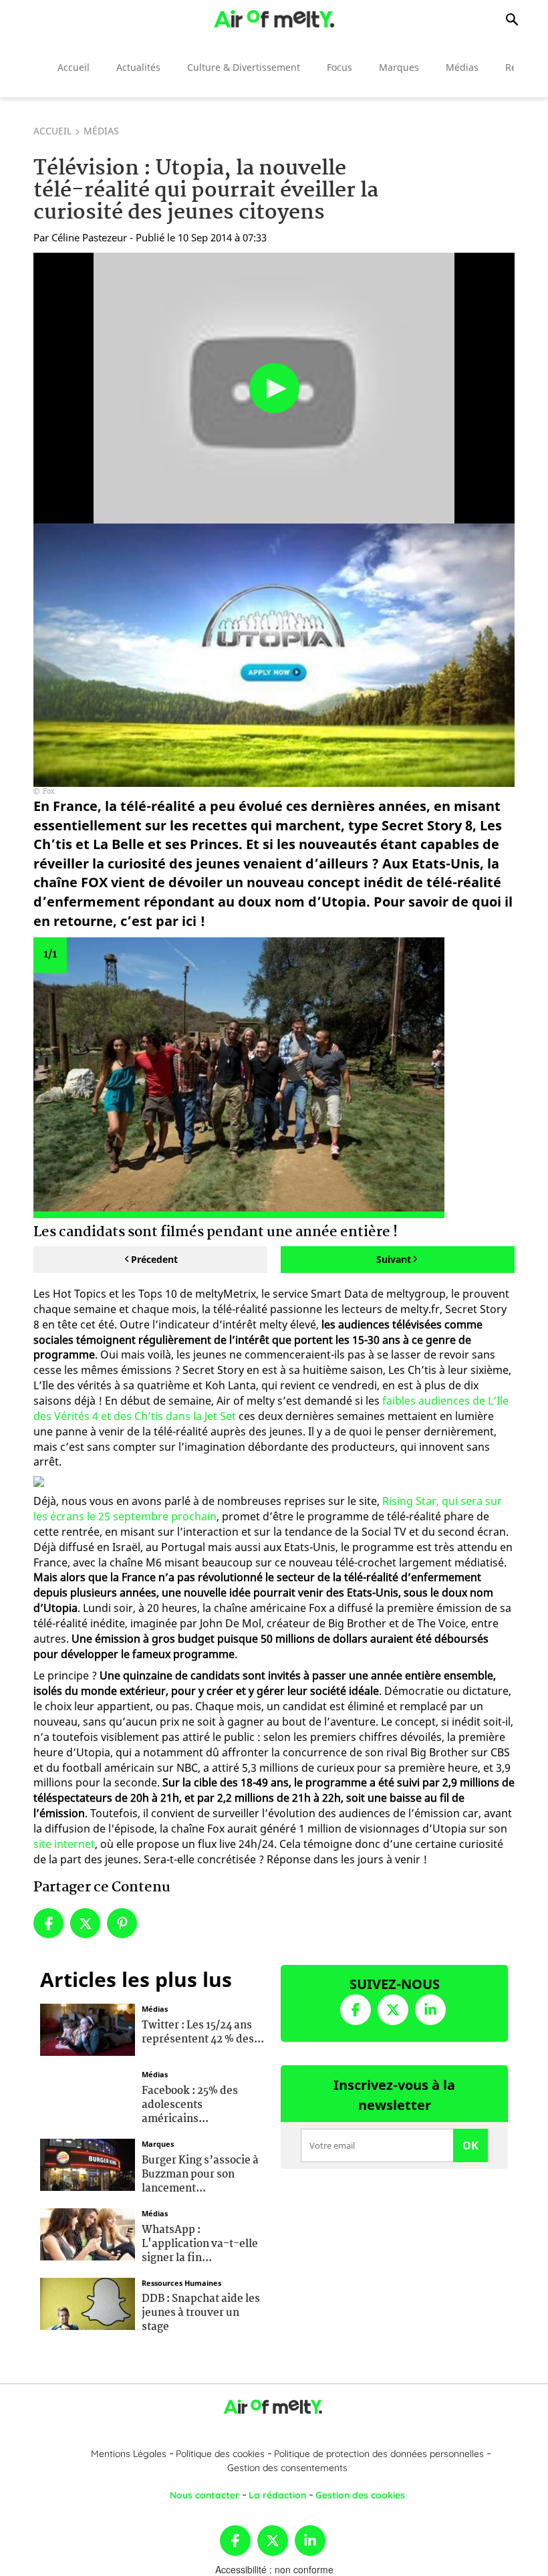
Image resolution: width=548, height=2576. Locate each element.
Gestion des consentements (287, 2468)
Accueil (74, 67)
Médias (462, 67)
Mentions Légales (129, 2454)
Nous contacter (204, 2495)
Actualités (138, 67)
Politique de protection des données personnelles (379, 2454)
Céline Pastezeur (89, 237)
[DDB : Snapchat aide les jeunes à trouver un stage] (88, 2302)
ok (470, 2145)
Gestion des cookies (360, 2495)
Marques (399, 67)
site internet (64, 1844)
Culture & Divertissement (244, 67)
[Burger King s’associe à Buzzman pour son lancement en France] (88, 2163)
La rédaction (277, 2495)
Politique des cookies (220, 2454)
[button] (274, 388)
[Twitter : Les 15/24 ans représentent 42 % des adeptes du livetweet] (88, 2028)
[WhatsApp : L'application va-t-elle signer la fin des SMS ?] (88, 2233)
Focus (339, 67)
